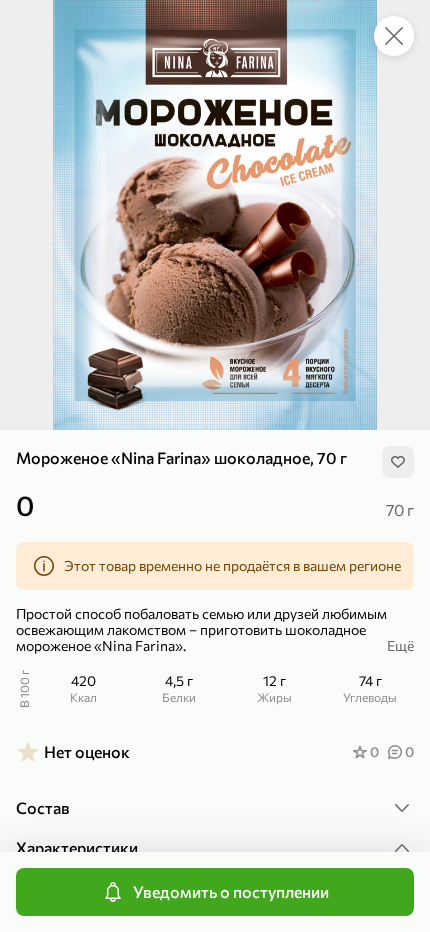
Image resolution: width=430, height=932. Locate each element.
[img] (398, 462)
